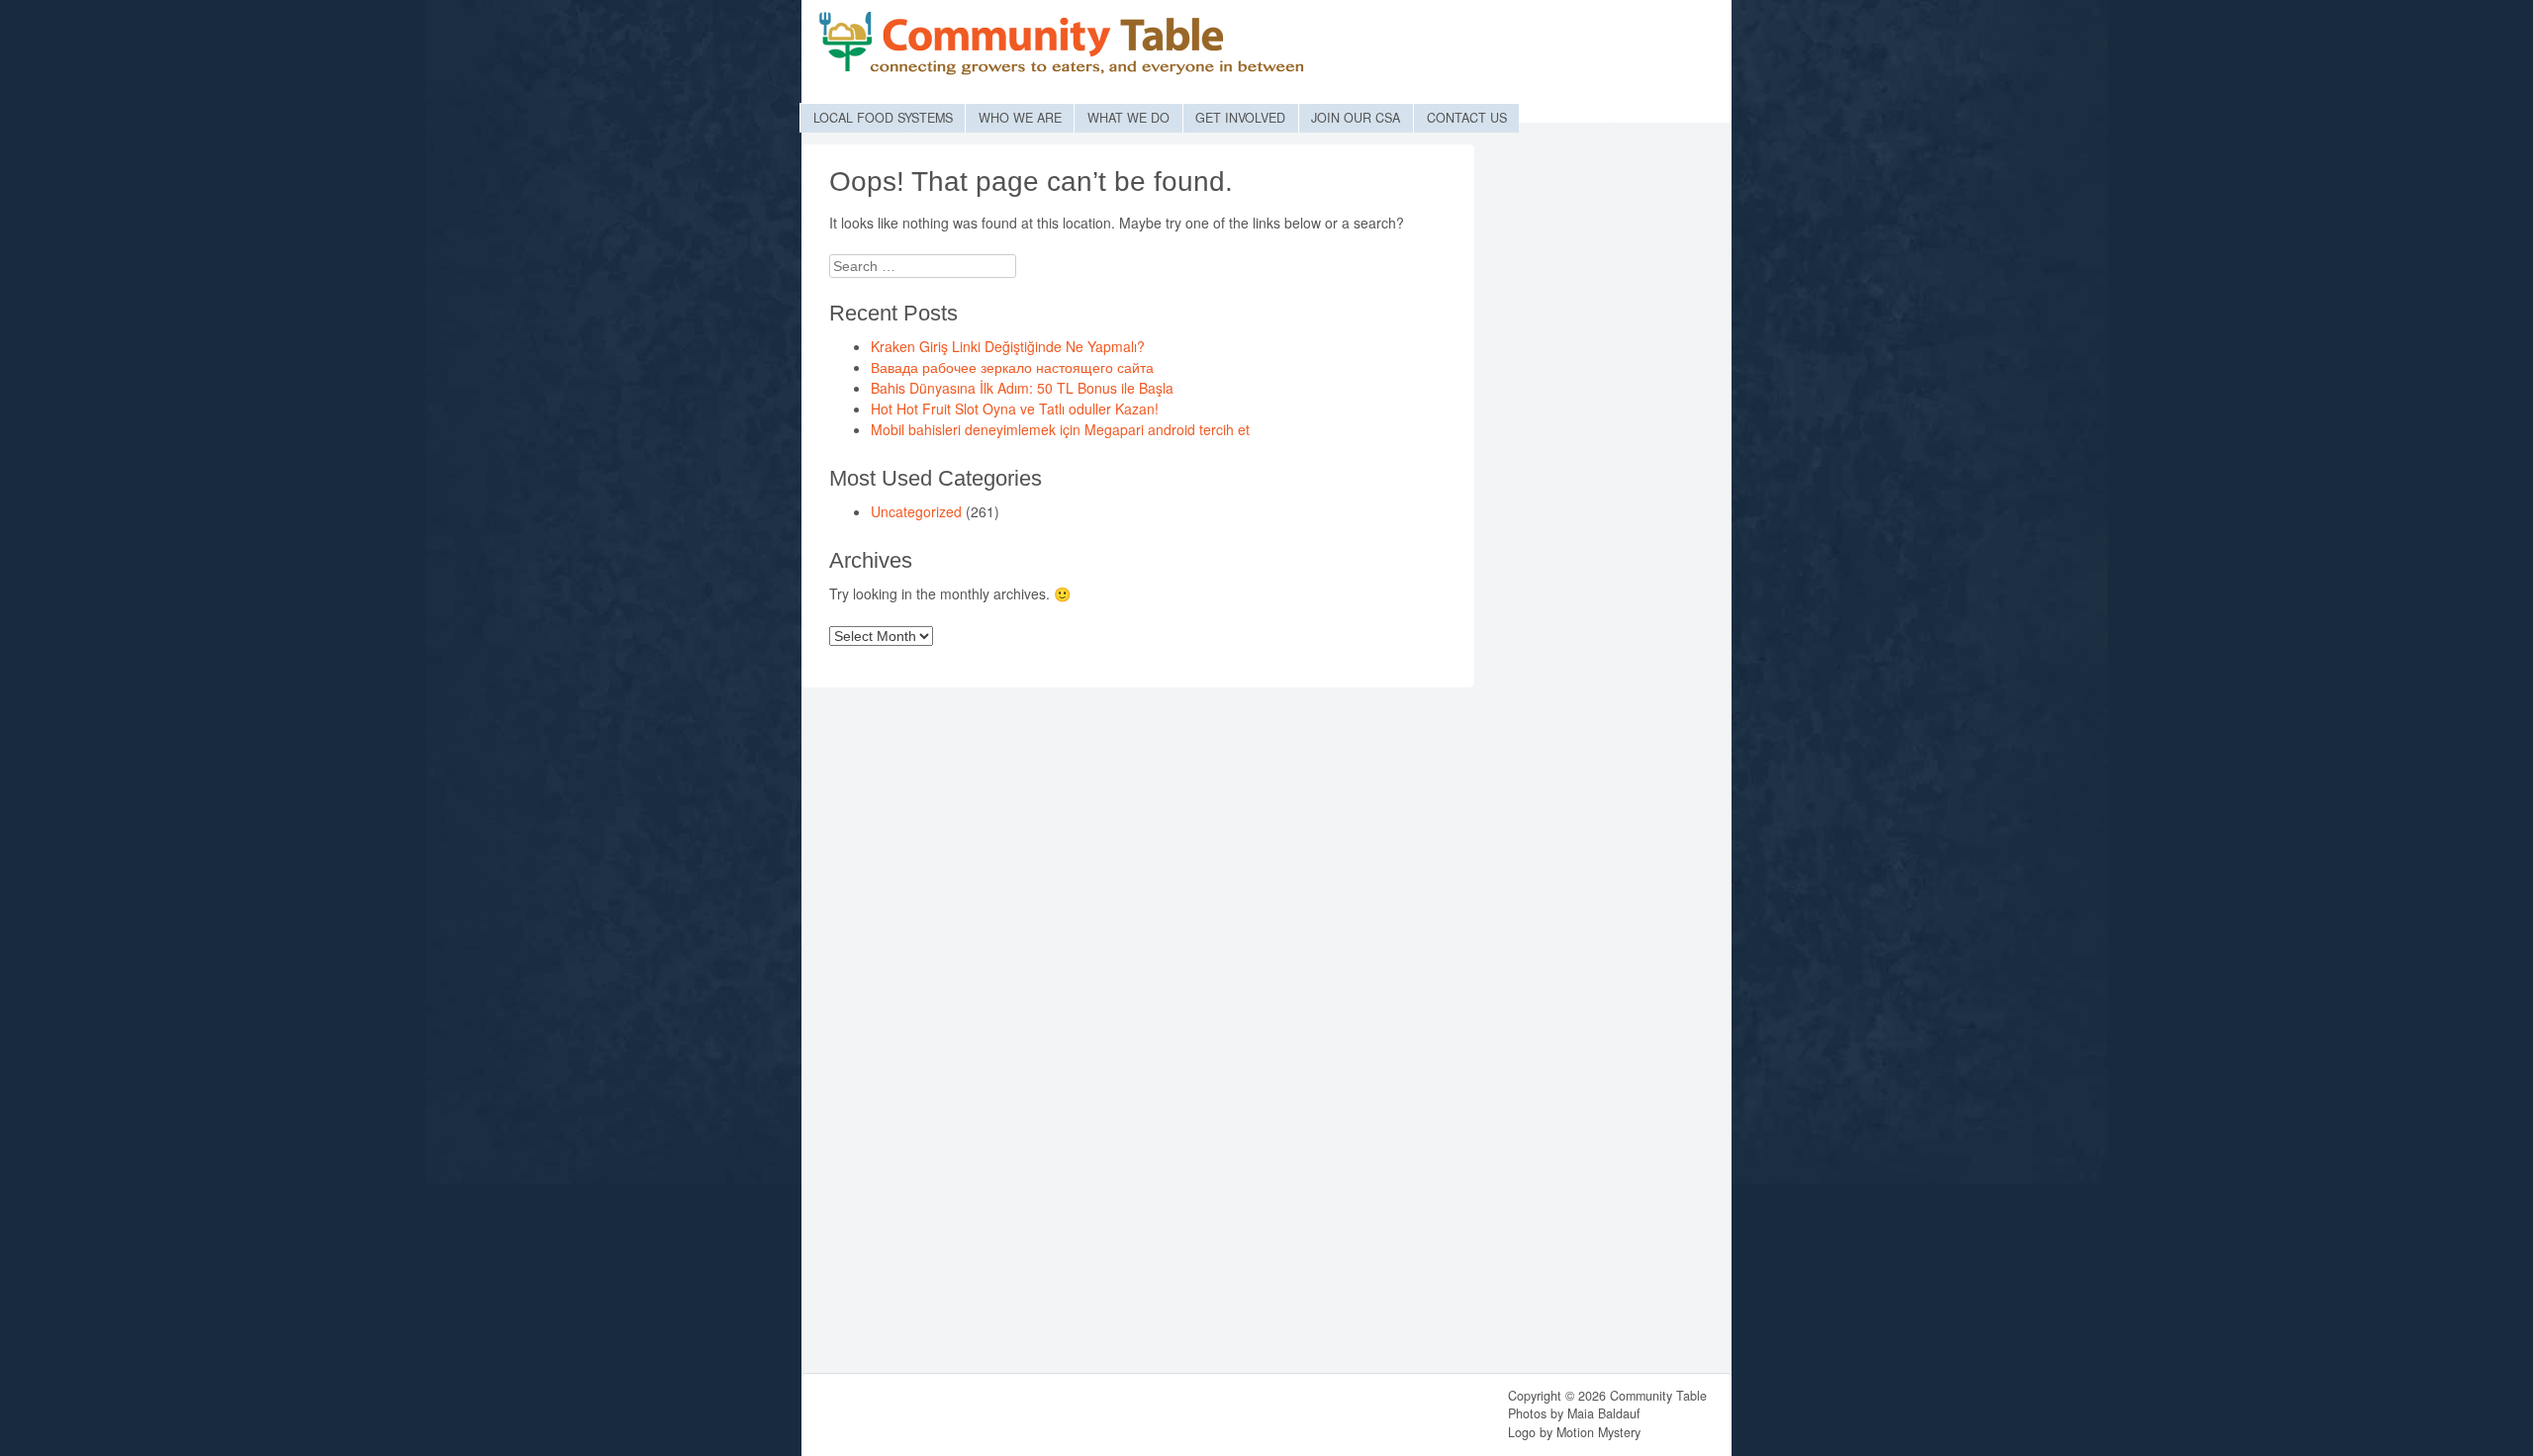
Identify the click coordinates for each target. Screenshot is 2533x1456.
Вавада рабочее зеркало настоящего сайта (1012, 367)
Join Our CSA (1356, 118)
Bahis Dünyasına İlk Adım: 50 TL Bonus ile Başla (1022, 388)
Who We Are (1020, 118)
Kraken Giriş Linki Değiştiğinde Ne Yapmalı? (1008, 346)
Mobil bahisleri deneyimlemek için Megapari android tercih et (1060, 429)
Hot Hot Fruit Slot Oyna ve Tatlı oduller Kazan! (1015, 409)
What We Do (1128, 118)
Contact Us (1467, 118)
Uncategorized (916, 511)
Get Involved (1240, 118)
